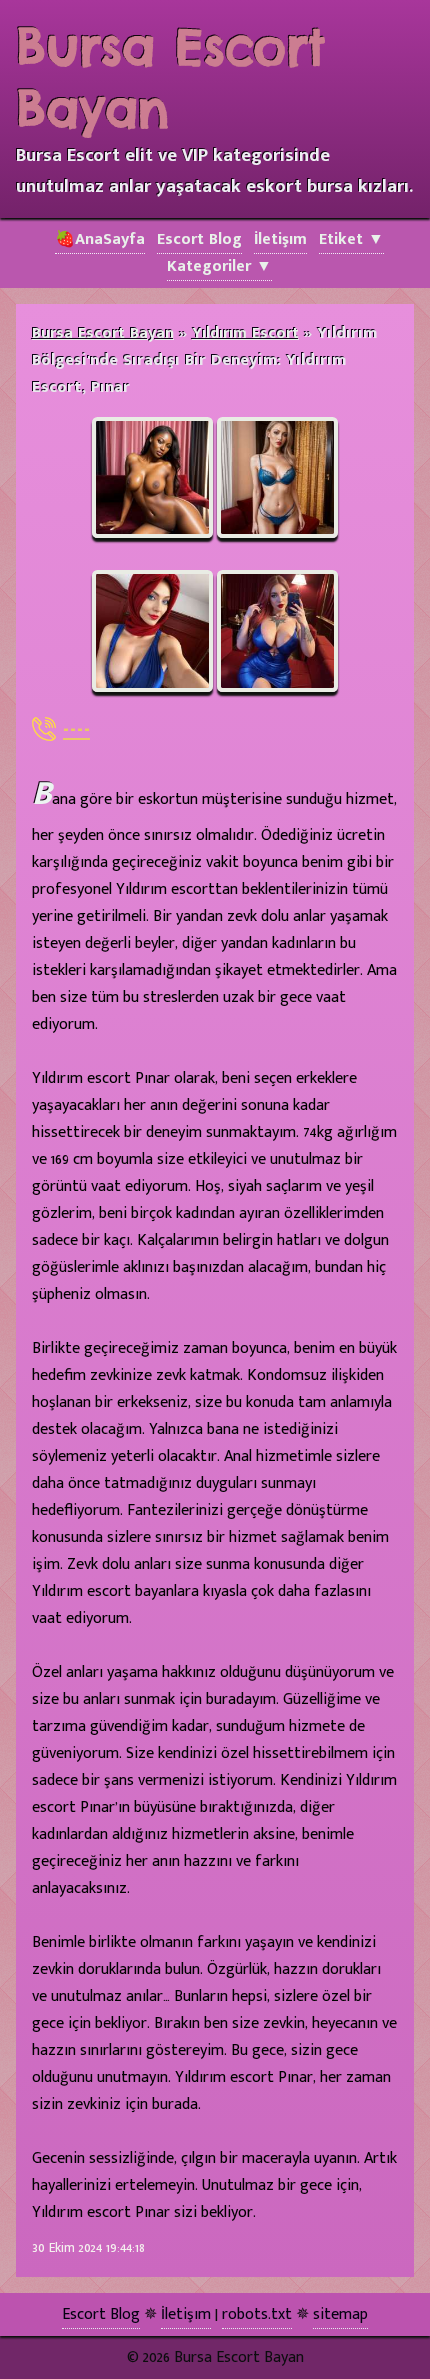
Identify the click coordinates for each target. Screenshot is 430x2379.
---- (76, 729)
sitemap (340, 2314)
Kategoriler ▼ (219, 266)
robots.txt (257, 2314)
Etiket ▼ (351, 239)
